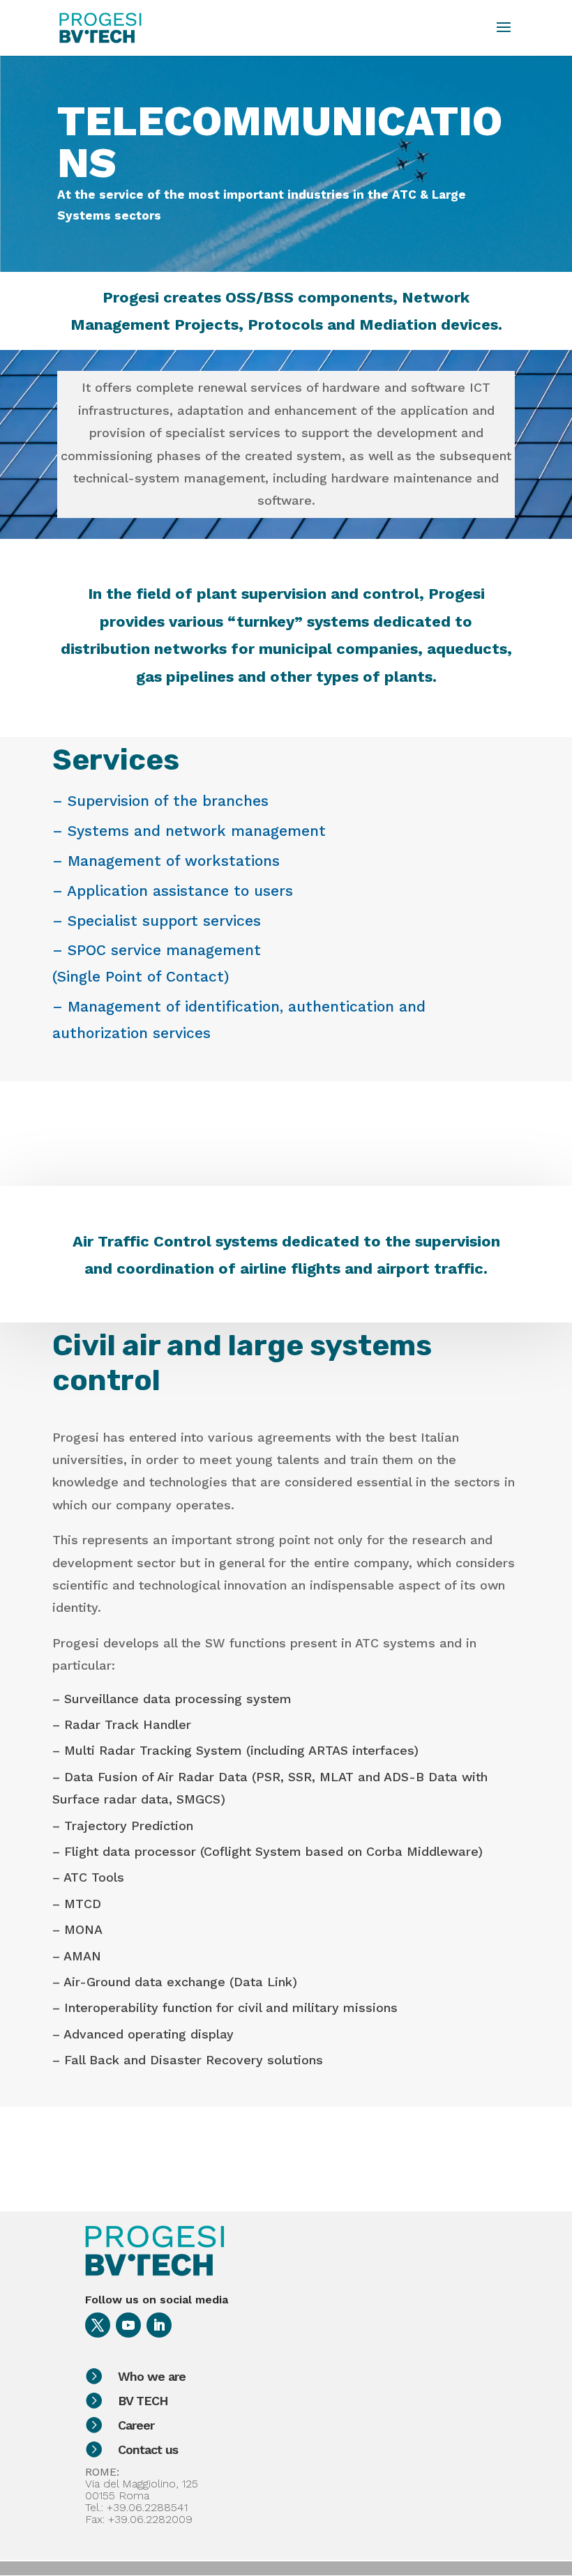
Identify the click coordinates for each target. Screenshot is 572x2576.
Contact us (148, 2449)
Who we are (152, 2376)
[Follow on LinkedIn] (159, 2325)
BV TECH (143, 2401)
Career (136, 2425)
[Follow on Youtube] (128, 2325)
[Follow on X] (98, 2325)
